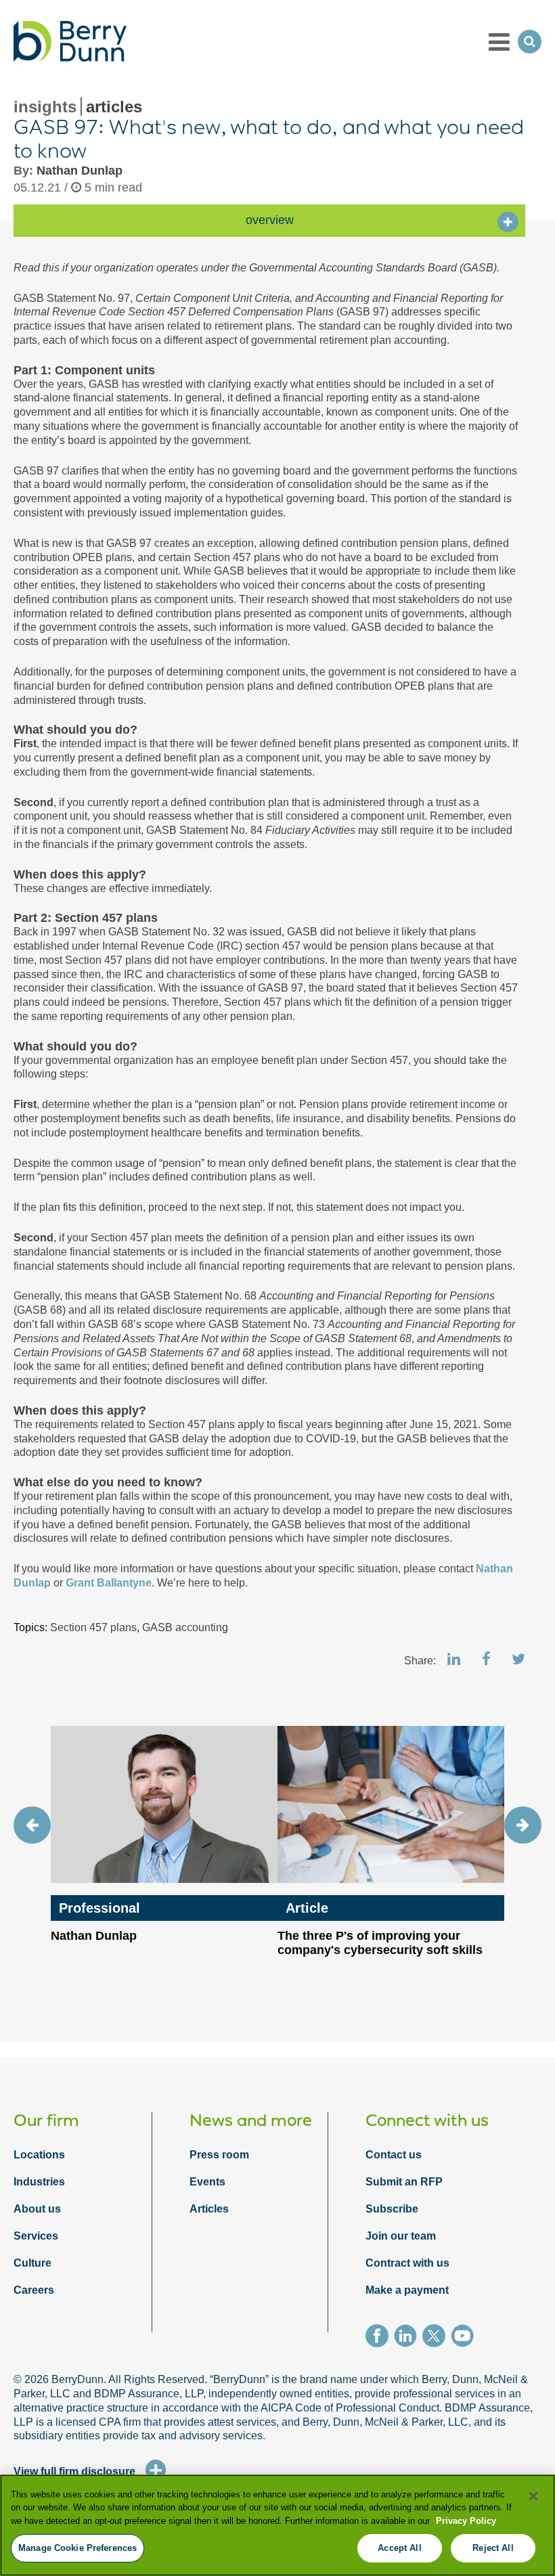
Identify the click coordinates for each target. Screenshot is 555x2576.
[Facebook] (380, 2338)
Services (36, 2236)
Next (523, 1825)
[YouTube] (465, 2338)
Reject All (493, 2548)
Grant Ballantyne (109, 1583)
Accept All (399, 2548)
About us (37, 2209)
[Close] (533, 2496)
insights (45, 107)
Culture (32, 2263)
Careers (34, 2290)
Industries (39, 2182)
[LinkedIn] (408, 2338)
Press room (219, 2155)
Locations (39, 2155)
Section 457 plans (93, 1627)
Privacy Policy (466, 2521)
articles (114, 107)
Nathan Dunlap (80, 171)
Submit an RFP (404, 2182)
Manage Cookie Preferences (77, 2548)
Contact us (394, 2155)
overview (270, 220)
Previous (32, 1825)
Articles (209, 2209)
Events (207, 2182)
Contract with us (407, 2263)
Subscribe (392, 2209)
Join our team (401, 2236)
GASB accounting (185, 1627)
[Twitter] (437, 2338)
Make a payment (407, 2290)
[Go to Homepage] (70, 41)
